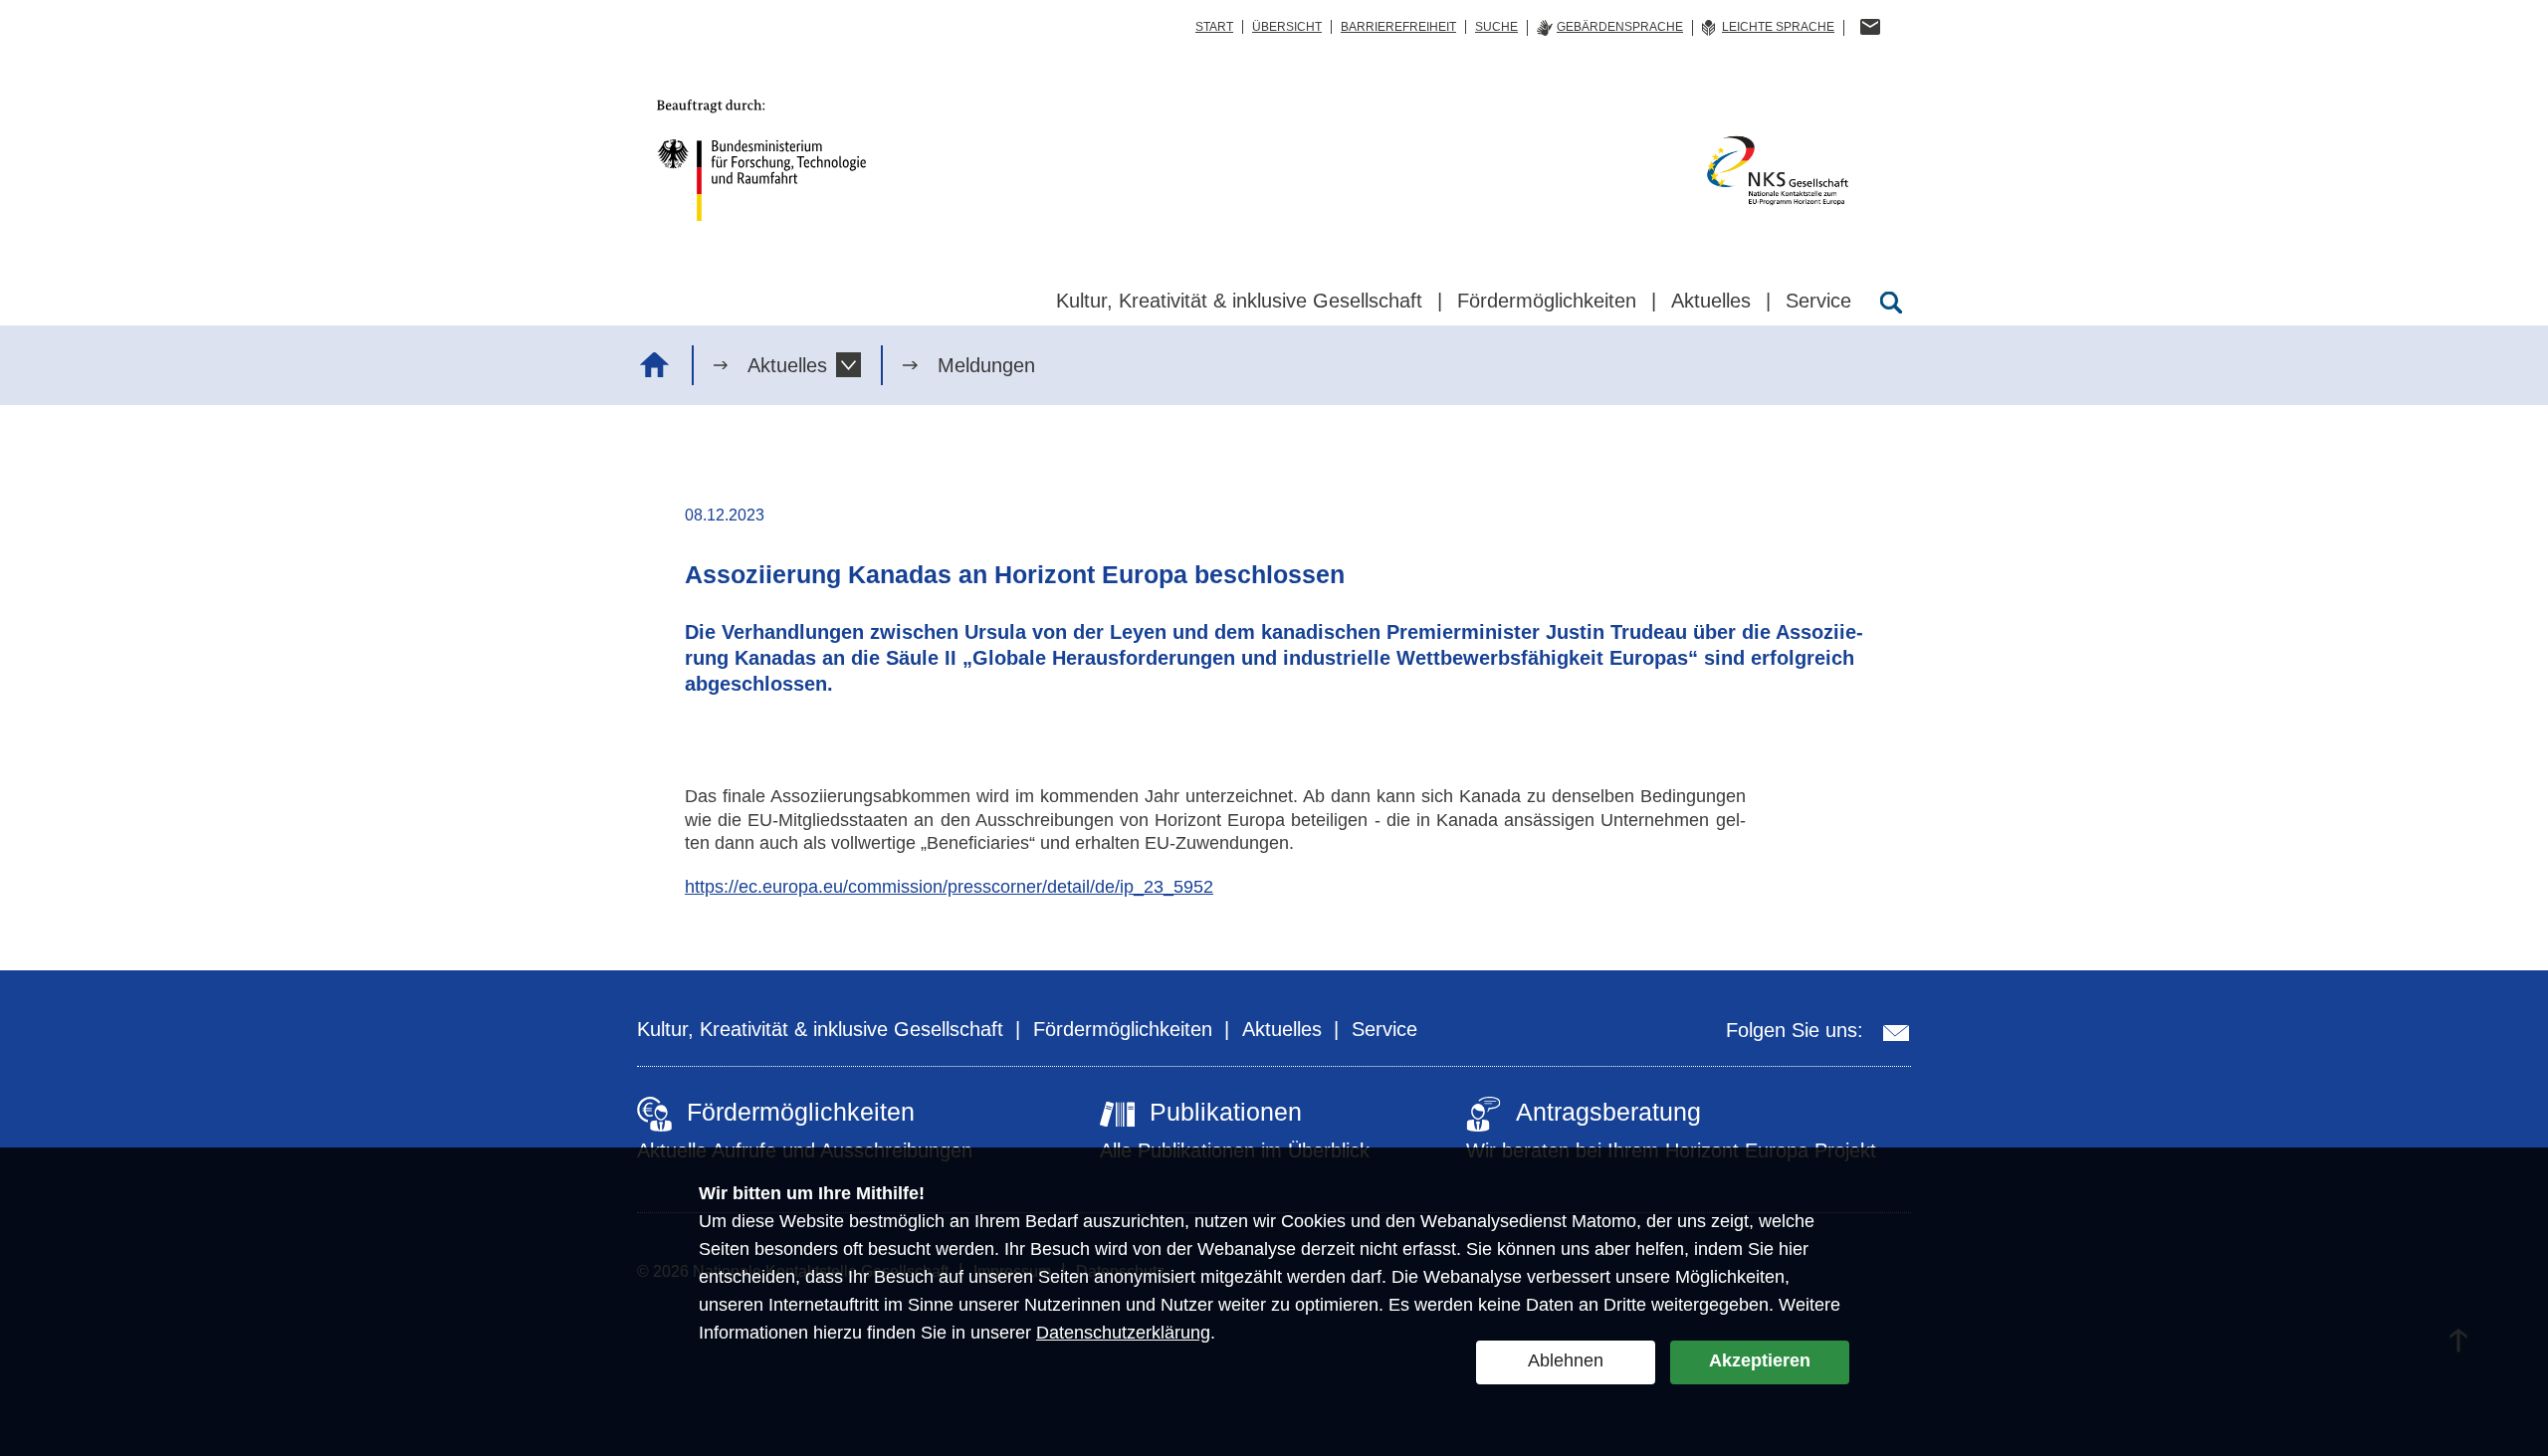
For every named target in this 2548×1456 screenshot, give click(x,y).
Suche (1496, 27)
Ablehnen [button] (1566, 1360)
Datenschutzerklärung (1123, 1333)
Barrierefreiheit (1398, 27)
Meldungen (986, 365)
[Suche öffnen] (1891, 303)
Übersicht (1287, 27)
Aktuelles (787, 365)
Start (1214, 27)
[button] (849, 365)
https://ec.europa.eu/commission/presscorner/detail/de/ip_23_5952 (949, 887)
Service (1384, 1029)
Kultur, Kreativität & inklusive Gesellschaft (820, 1029)
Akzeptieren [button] (1760, 1360)
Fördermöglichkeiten (1123, 1029)
